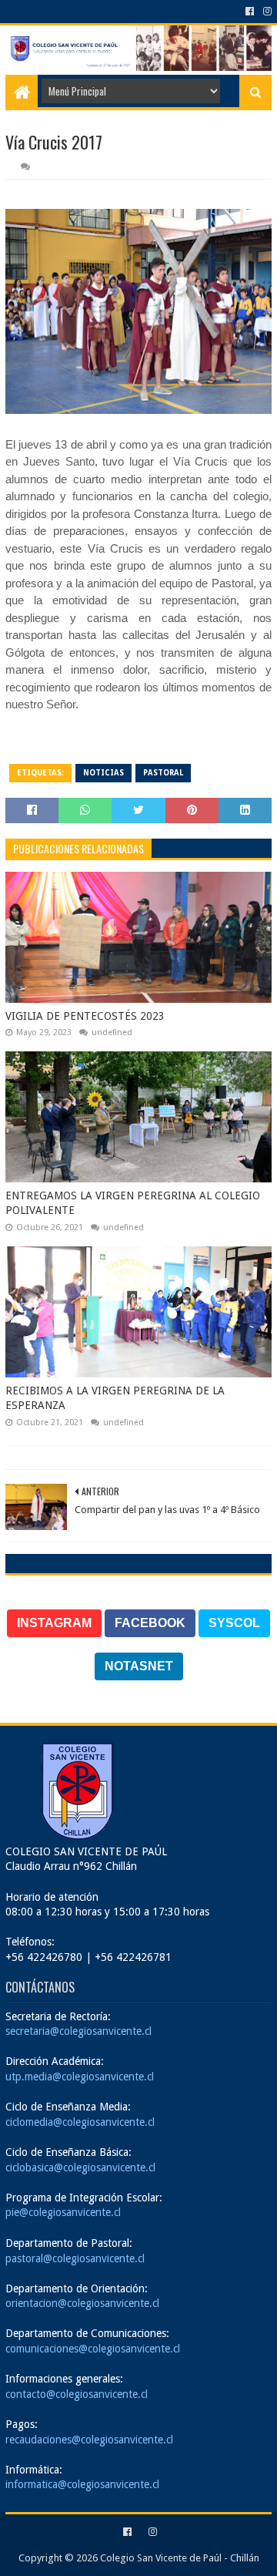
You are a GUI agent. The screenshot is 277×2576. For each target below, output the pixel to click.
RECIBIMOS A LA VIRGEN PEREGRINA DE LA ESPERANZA (115, 1398)
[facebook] (250, 12)
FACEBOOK (150, 1623)
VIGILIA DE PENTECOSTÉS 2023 (85, 1016)
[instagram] (266, 12)
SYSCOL (234, 1623)
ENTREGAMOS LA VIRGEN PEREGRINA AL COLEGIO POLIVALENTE (133, 1203)
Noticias (103, 773)
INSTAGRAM (54, 1623)
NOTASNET (139, 1666)
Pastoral (163, 773)
